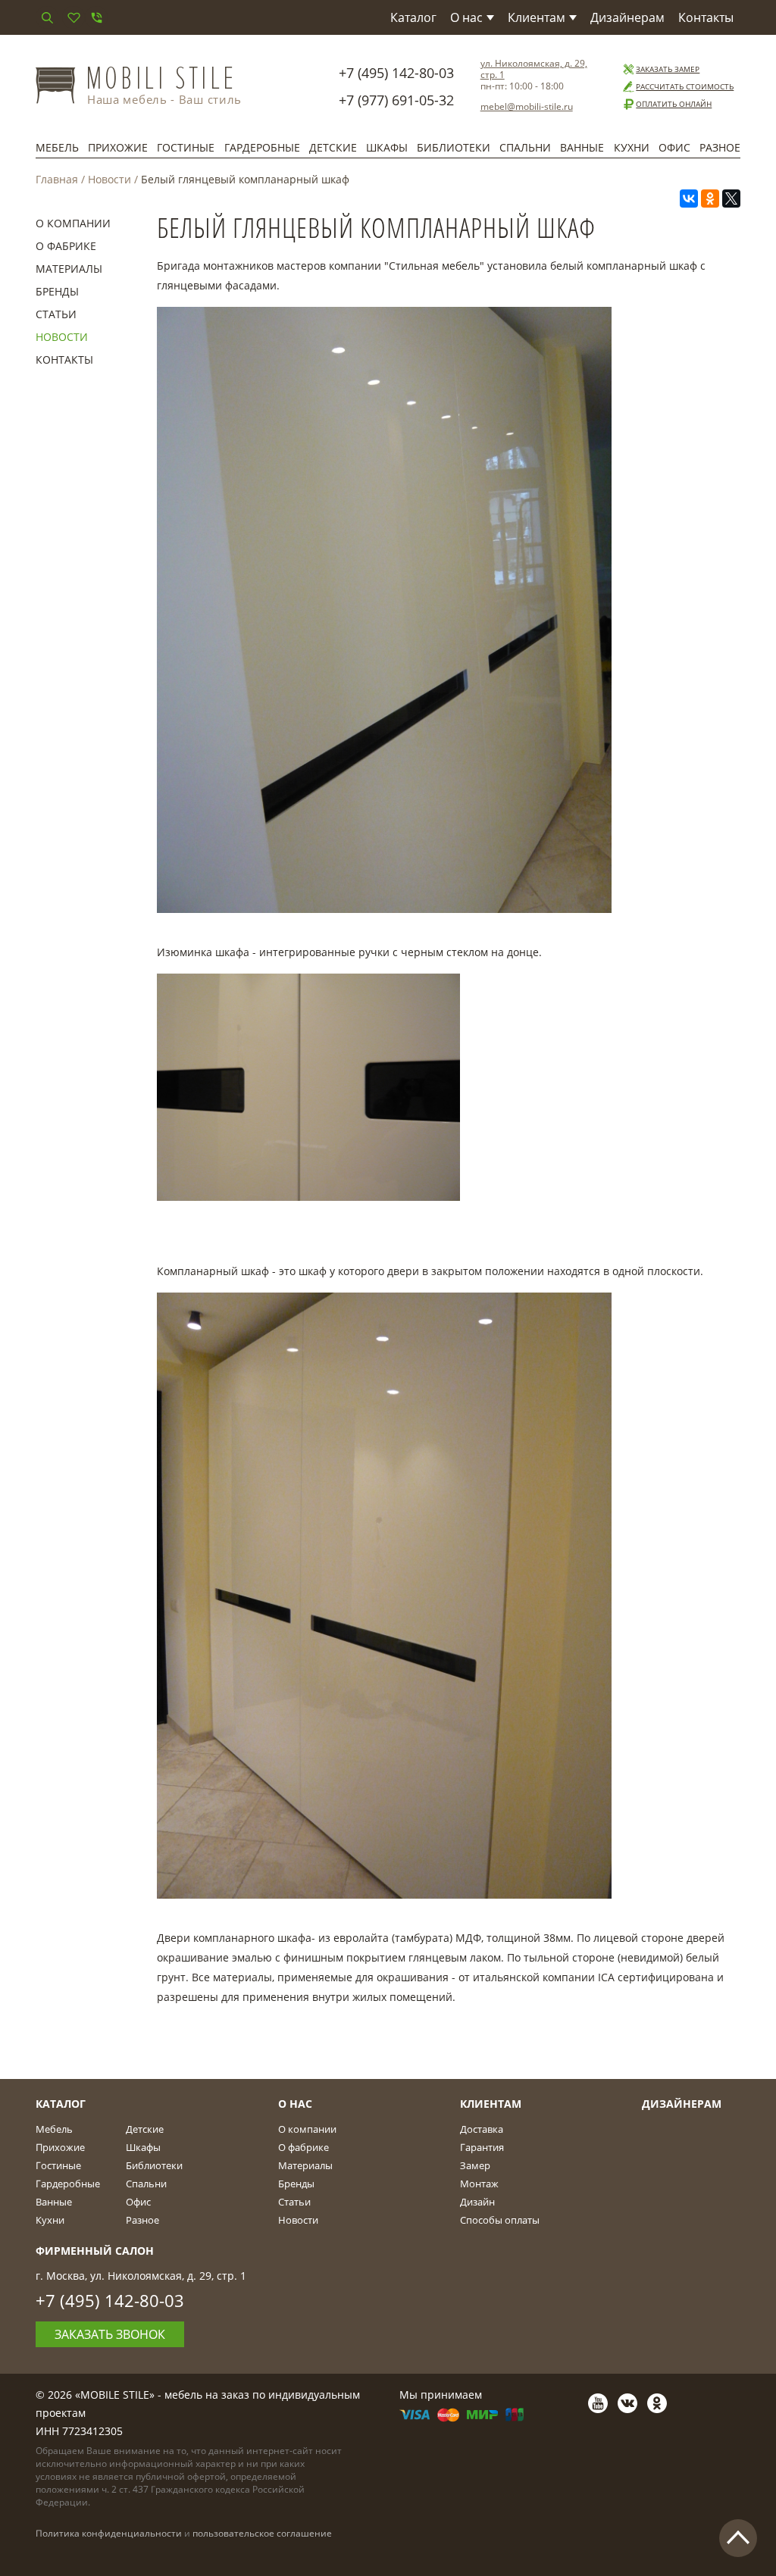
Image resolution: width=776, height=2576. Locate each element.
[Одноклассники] (710, 199)
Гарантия (482, 2147)
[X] (731, 199)
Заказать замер (668, 69)
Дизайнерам (627, 17)
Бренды (57, 291)
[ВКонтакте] (689, 199)
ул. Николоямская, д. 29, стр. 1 (534, 69)
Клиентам (537, 17)
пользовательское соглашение (262, 2533)
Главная (57, 179)
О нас (466, 17)
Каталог (413, 17)
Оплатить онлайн (674, 104)
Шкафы (387, 147)
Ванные (582, 147)
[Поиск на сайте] (47, 17)
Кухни (632, 147)
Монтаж (479, 2184)
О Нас (295, 2104)
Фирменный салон (95, 2251)
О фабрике (66, 246)
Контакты (706, 17)
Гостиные (186, 147)
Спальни (525, 147)
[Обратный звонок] (96, 17)
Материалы (69, 269)
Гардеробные (262, 147)
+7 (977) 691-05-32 (396, 100)
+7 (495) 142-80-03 (396, 73)
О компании (73, 223)
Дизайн (477, 2202)
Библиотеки (454, 147)
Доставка (482, 2129)
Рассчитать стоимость (685, 86)
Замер (475, 2165)
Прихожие (118, 147)
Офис (674, 147)
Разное (720, 147)
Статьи (56, 314)
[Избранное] (74, 17)
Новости (110, 179)
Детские (333, 147)
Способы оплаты (500, 2220)
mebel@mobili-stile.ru (527, 106)
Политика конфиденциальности (109, 2533)
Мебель (57, 147)
